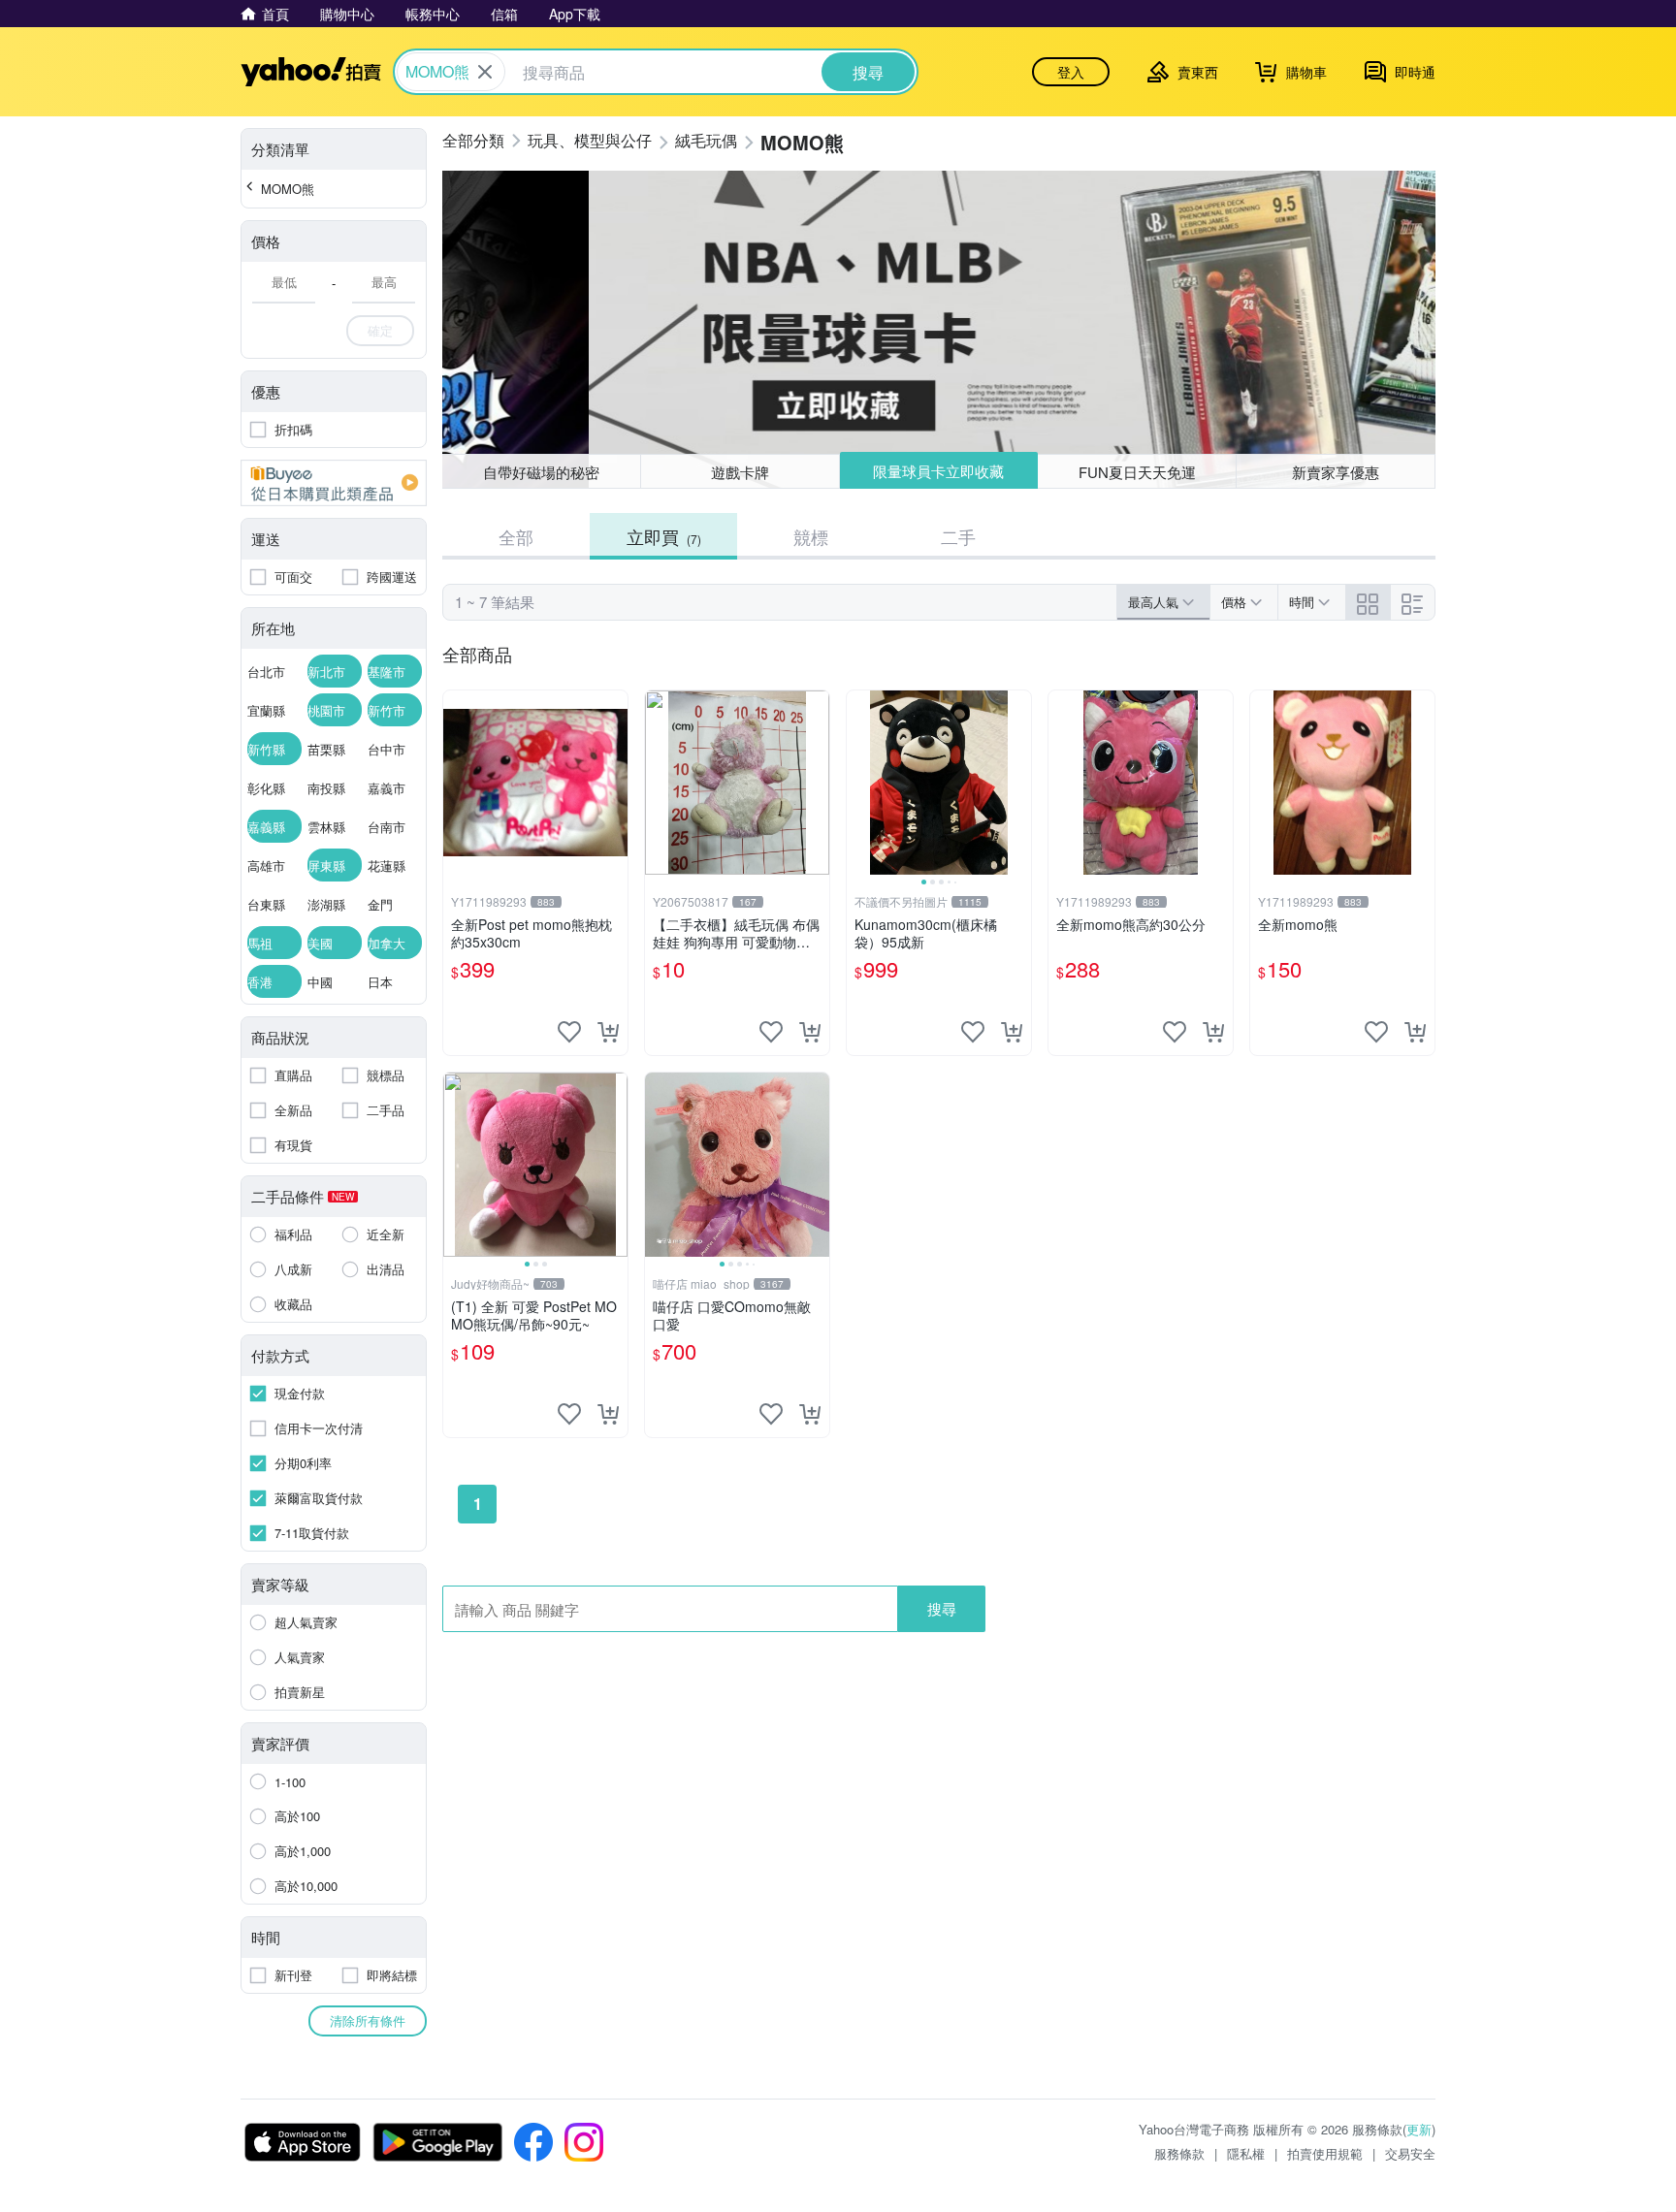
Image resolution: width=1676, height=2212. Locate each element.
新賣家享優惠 (1336, 472)
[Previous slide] (859, 783)
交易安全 (1410, 2153)
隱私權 (1246, 2153)
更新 (1419, 2129)
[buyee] (334, 483)
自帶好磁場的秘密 (541, 472)
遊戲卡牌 (740, 472)
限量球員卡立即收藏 (938, 471)
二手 (958, 536)
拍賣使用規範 (1325, 2153)
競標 (811, 536)
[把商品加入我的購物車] (608, 1032)
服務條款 (1179, 2153)
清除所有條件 (368, 2020)
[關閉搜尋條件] (485, 72)
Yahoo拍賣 (311, 72)
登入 (1071, 72)
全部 (516, 536)
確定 (380, 330)
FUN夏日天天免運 (1137, 472)
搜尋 (942, 1608)
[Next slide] (1018, 783)
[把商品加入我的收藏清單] (569, 1032)
